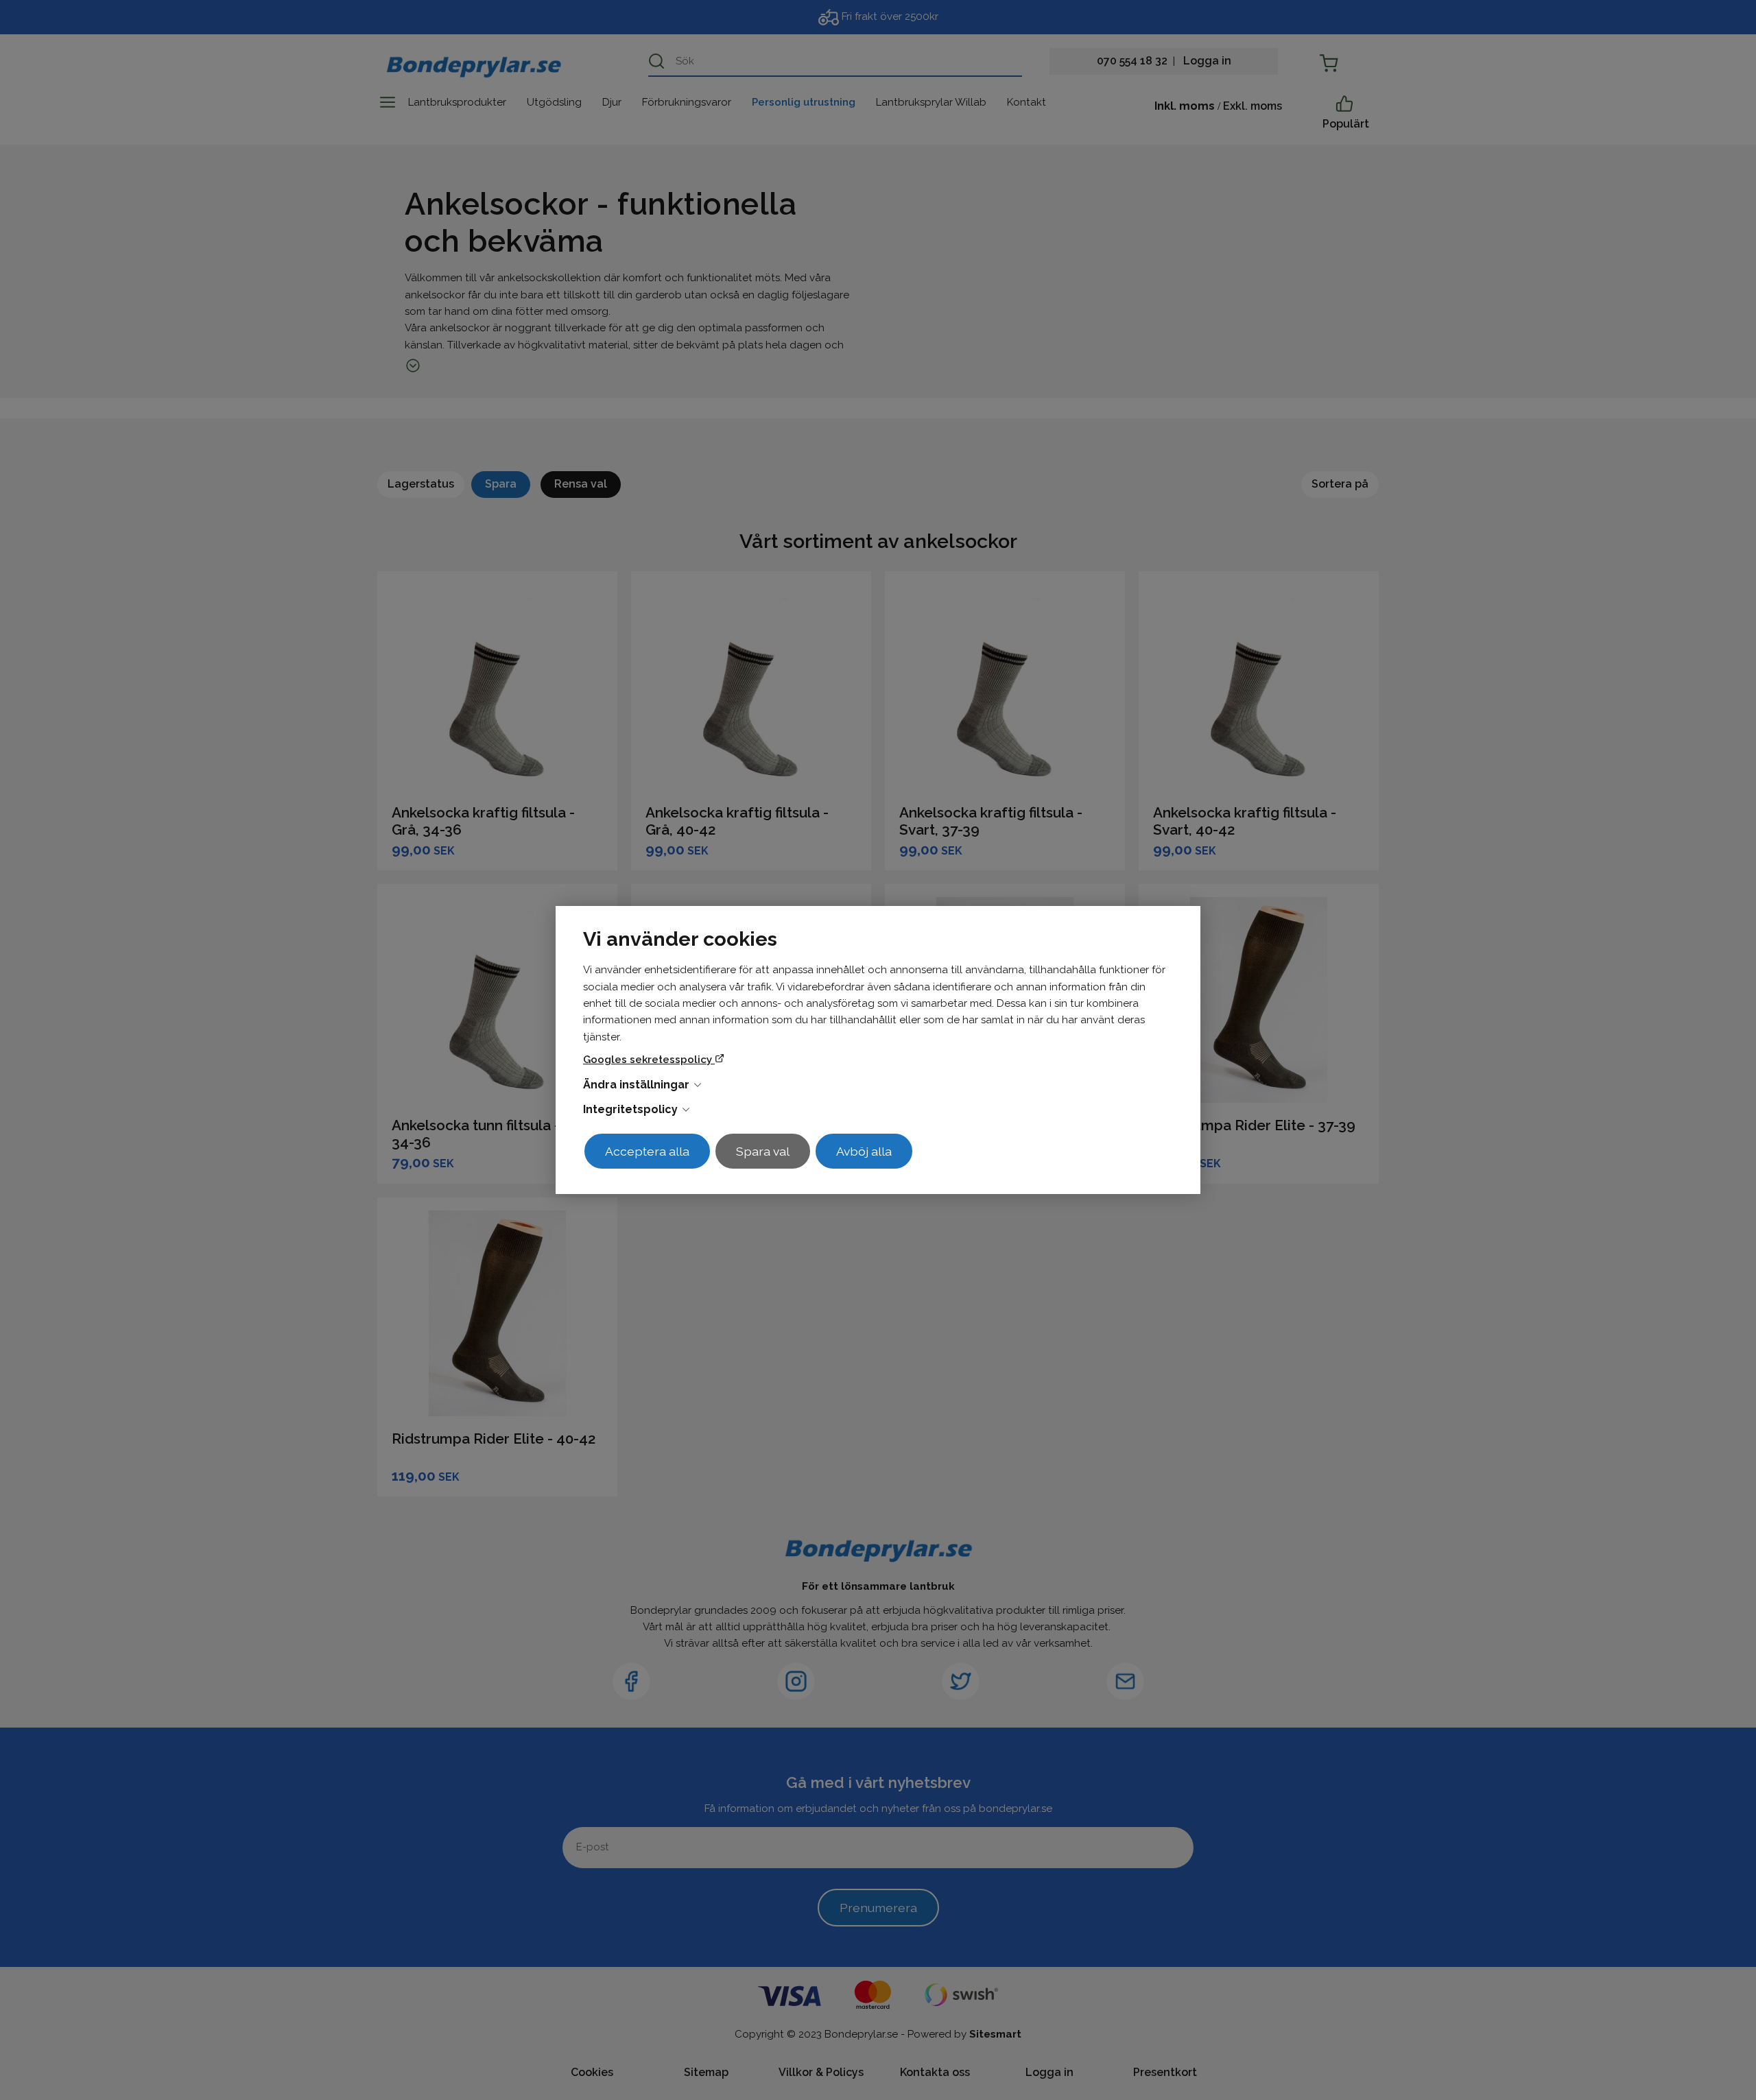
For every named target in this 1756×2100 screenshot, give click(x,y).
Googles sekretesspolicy (649, 1060)
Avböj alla (864, 1151)
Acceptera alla (647, 1151)
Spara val (763, 1151)
